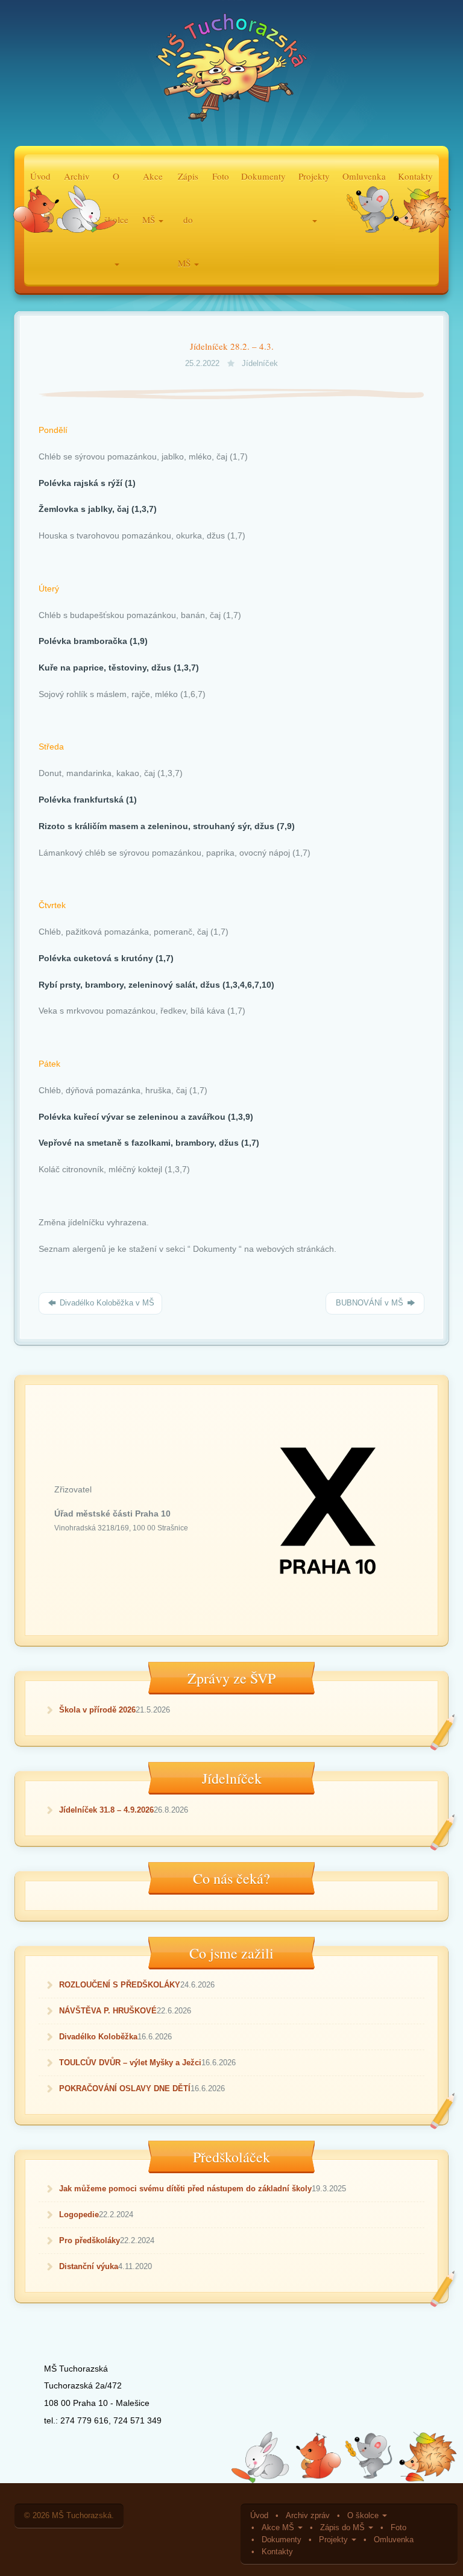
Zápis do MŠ (344, 2528)
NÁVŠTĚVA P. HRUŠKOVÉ (108, 2011)
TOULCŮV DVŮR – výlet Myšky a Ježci (130, 2063)
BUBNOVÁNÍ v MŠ (370, 1303)
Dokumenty (263, 176)
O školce (364, 2516)
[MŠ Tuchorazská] (231, 71)
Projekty (335, 2540)
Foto (221, 176)
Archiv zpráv (308, 2516)
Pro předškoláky (90, 2240)
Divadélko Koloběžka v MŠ (106, 1303)
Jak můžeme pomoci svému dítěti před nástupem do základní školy (185, 2189)
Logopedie (79, 2215)
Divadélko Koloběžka (98, 2037)
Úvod (259, 2516)
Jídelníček (260, 364)
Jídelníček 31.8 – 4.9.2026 (106, 1810)
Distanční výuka (89, 2266)
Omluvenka (394, 2540)
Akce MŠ (279, 2528)
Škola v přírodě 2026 (97, 1710)
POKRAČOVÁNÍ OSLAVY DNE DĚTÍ (125, 2088)
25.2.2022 (203, 364)
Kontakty (277, 2552)
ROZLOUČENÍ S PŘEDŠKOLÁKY (120, 1985)
